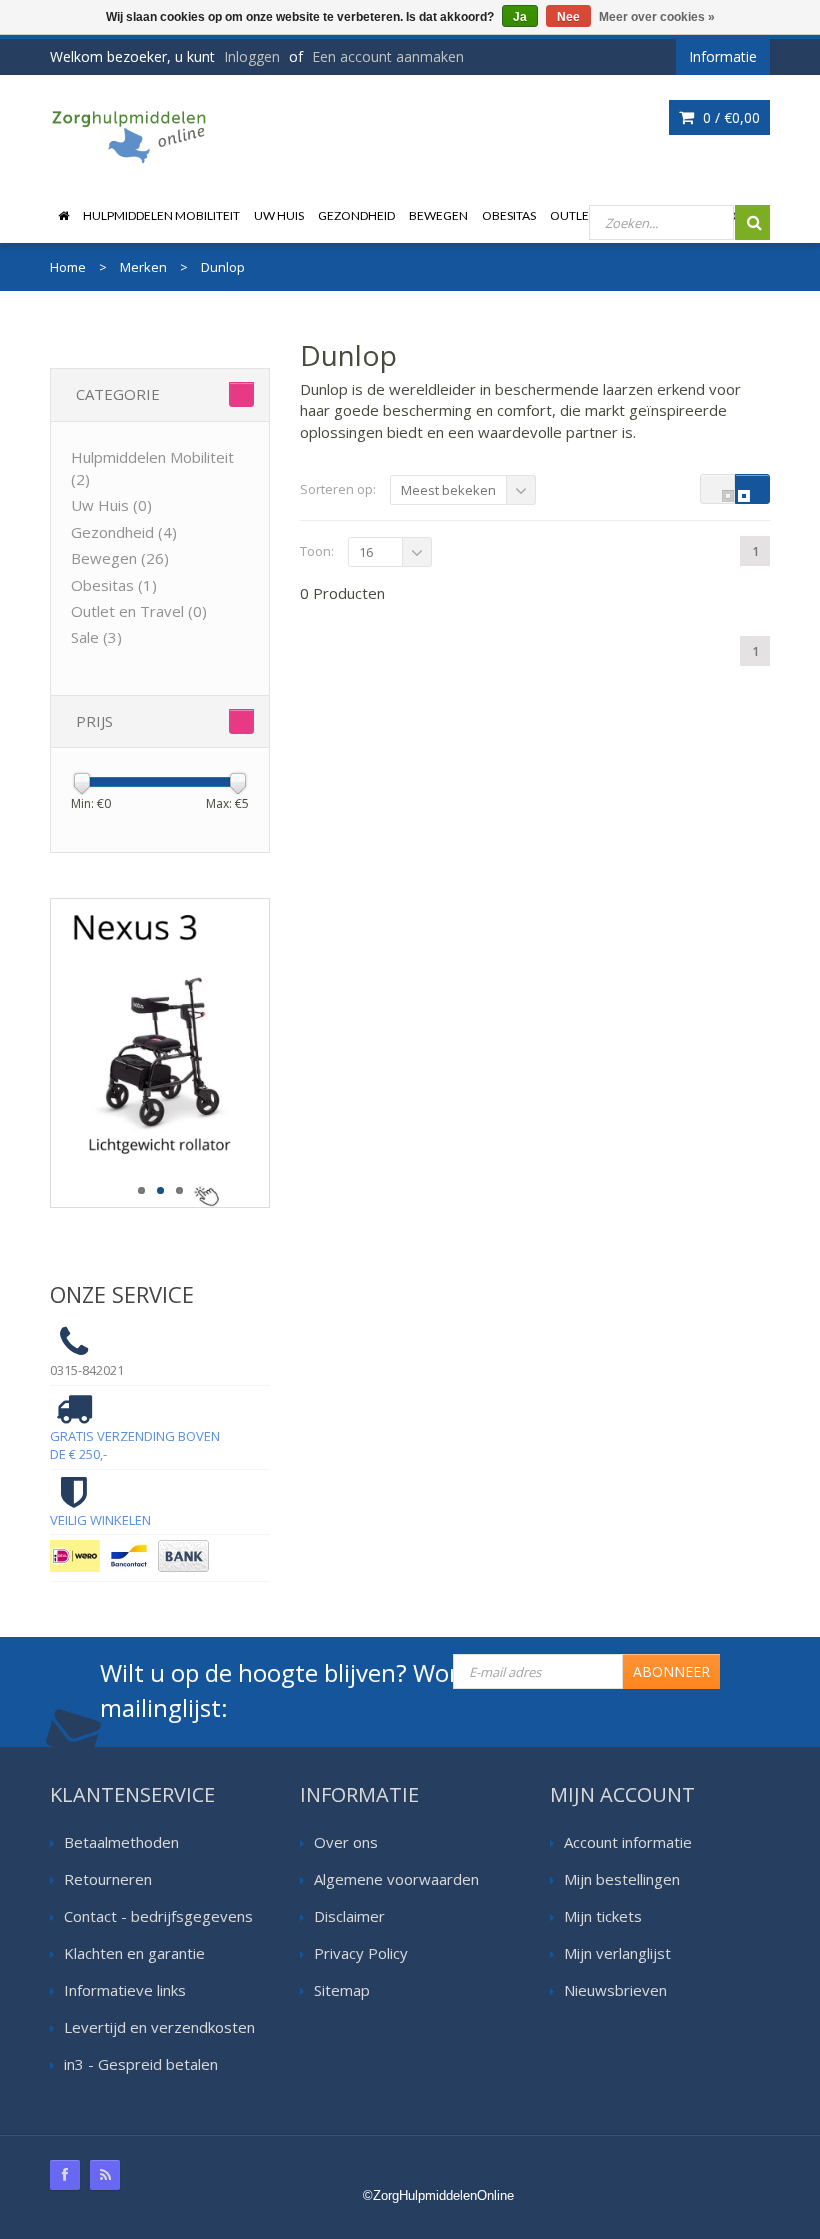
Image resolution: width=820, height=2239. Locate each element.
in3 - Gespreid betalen (141, 2064)
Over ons (346, 1842)
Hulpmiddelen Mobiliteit (161, 215)
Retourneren (108, 1879)
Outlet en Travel (139, 611)
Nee (568, 17)
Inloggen (252, 56)
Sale (96, 637)
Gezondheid (356, 215)
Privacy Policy (361, 1953)
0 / (729, 117)
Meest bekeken (448, 490)
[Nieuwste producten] (105, 2175)
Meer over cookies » (657, 17)
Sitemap (342, 1990)
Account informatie (628, 1842)
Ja (520, 17)
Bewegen (438, 215)
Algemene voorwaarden (396, 1879)
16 (366, 552)
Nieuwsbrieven (615, 1990)
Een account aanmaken (388, 56)
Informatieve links (125, 1990)
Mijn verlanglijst (617, 1953)
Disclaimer (349, 1916)
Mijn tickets (603, 1916)
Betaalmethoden (121, 1842)
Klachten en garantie (134, 1953)
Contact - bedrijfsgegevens (158, 1916)
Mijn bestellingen (622, 1879)
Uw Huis (279, 215)
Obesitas (509, 215)
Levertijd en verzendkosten (159, 2027)
